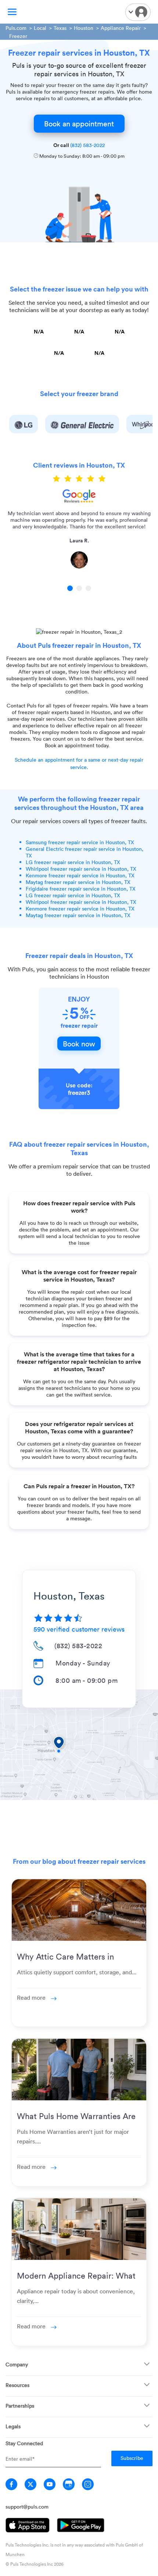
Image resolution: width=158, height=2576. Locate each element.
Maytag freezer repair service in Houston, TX (78, 882)
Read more (32, 1997)
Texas (60, 28)
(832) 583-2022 (87, 145)
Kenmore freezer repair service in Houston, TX (80, 875)
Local (40, 28)
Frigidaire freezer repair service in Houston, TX (81, 889)
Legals (13, 2426)
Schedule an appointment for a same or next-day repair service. (79, 763)
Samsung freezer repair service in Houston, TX (80, 842)
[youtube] (50, 2484)
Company (17, 2364)
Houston (84, 28)
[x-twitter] (30, 2484)
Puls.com (16, 28)
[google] (69, 2484)
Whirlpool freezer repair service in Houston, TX (81, 869)
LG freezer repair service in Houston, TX (73, 862)
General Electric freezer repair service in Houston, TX (85, 852)
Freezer (18, 36)
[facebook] (11, 2484)
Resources (17, 2385)
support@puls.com (27, 2507)
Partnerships (20, 2406)
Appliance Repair (121, 28)
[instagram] (88, 2484)
